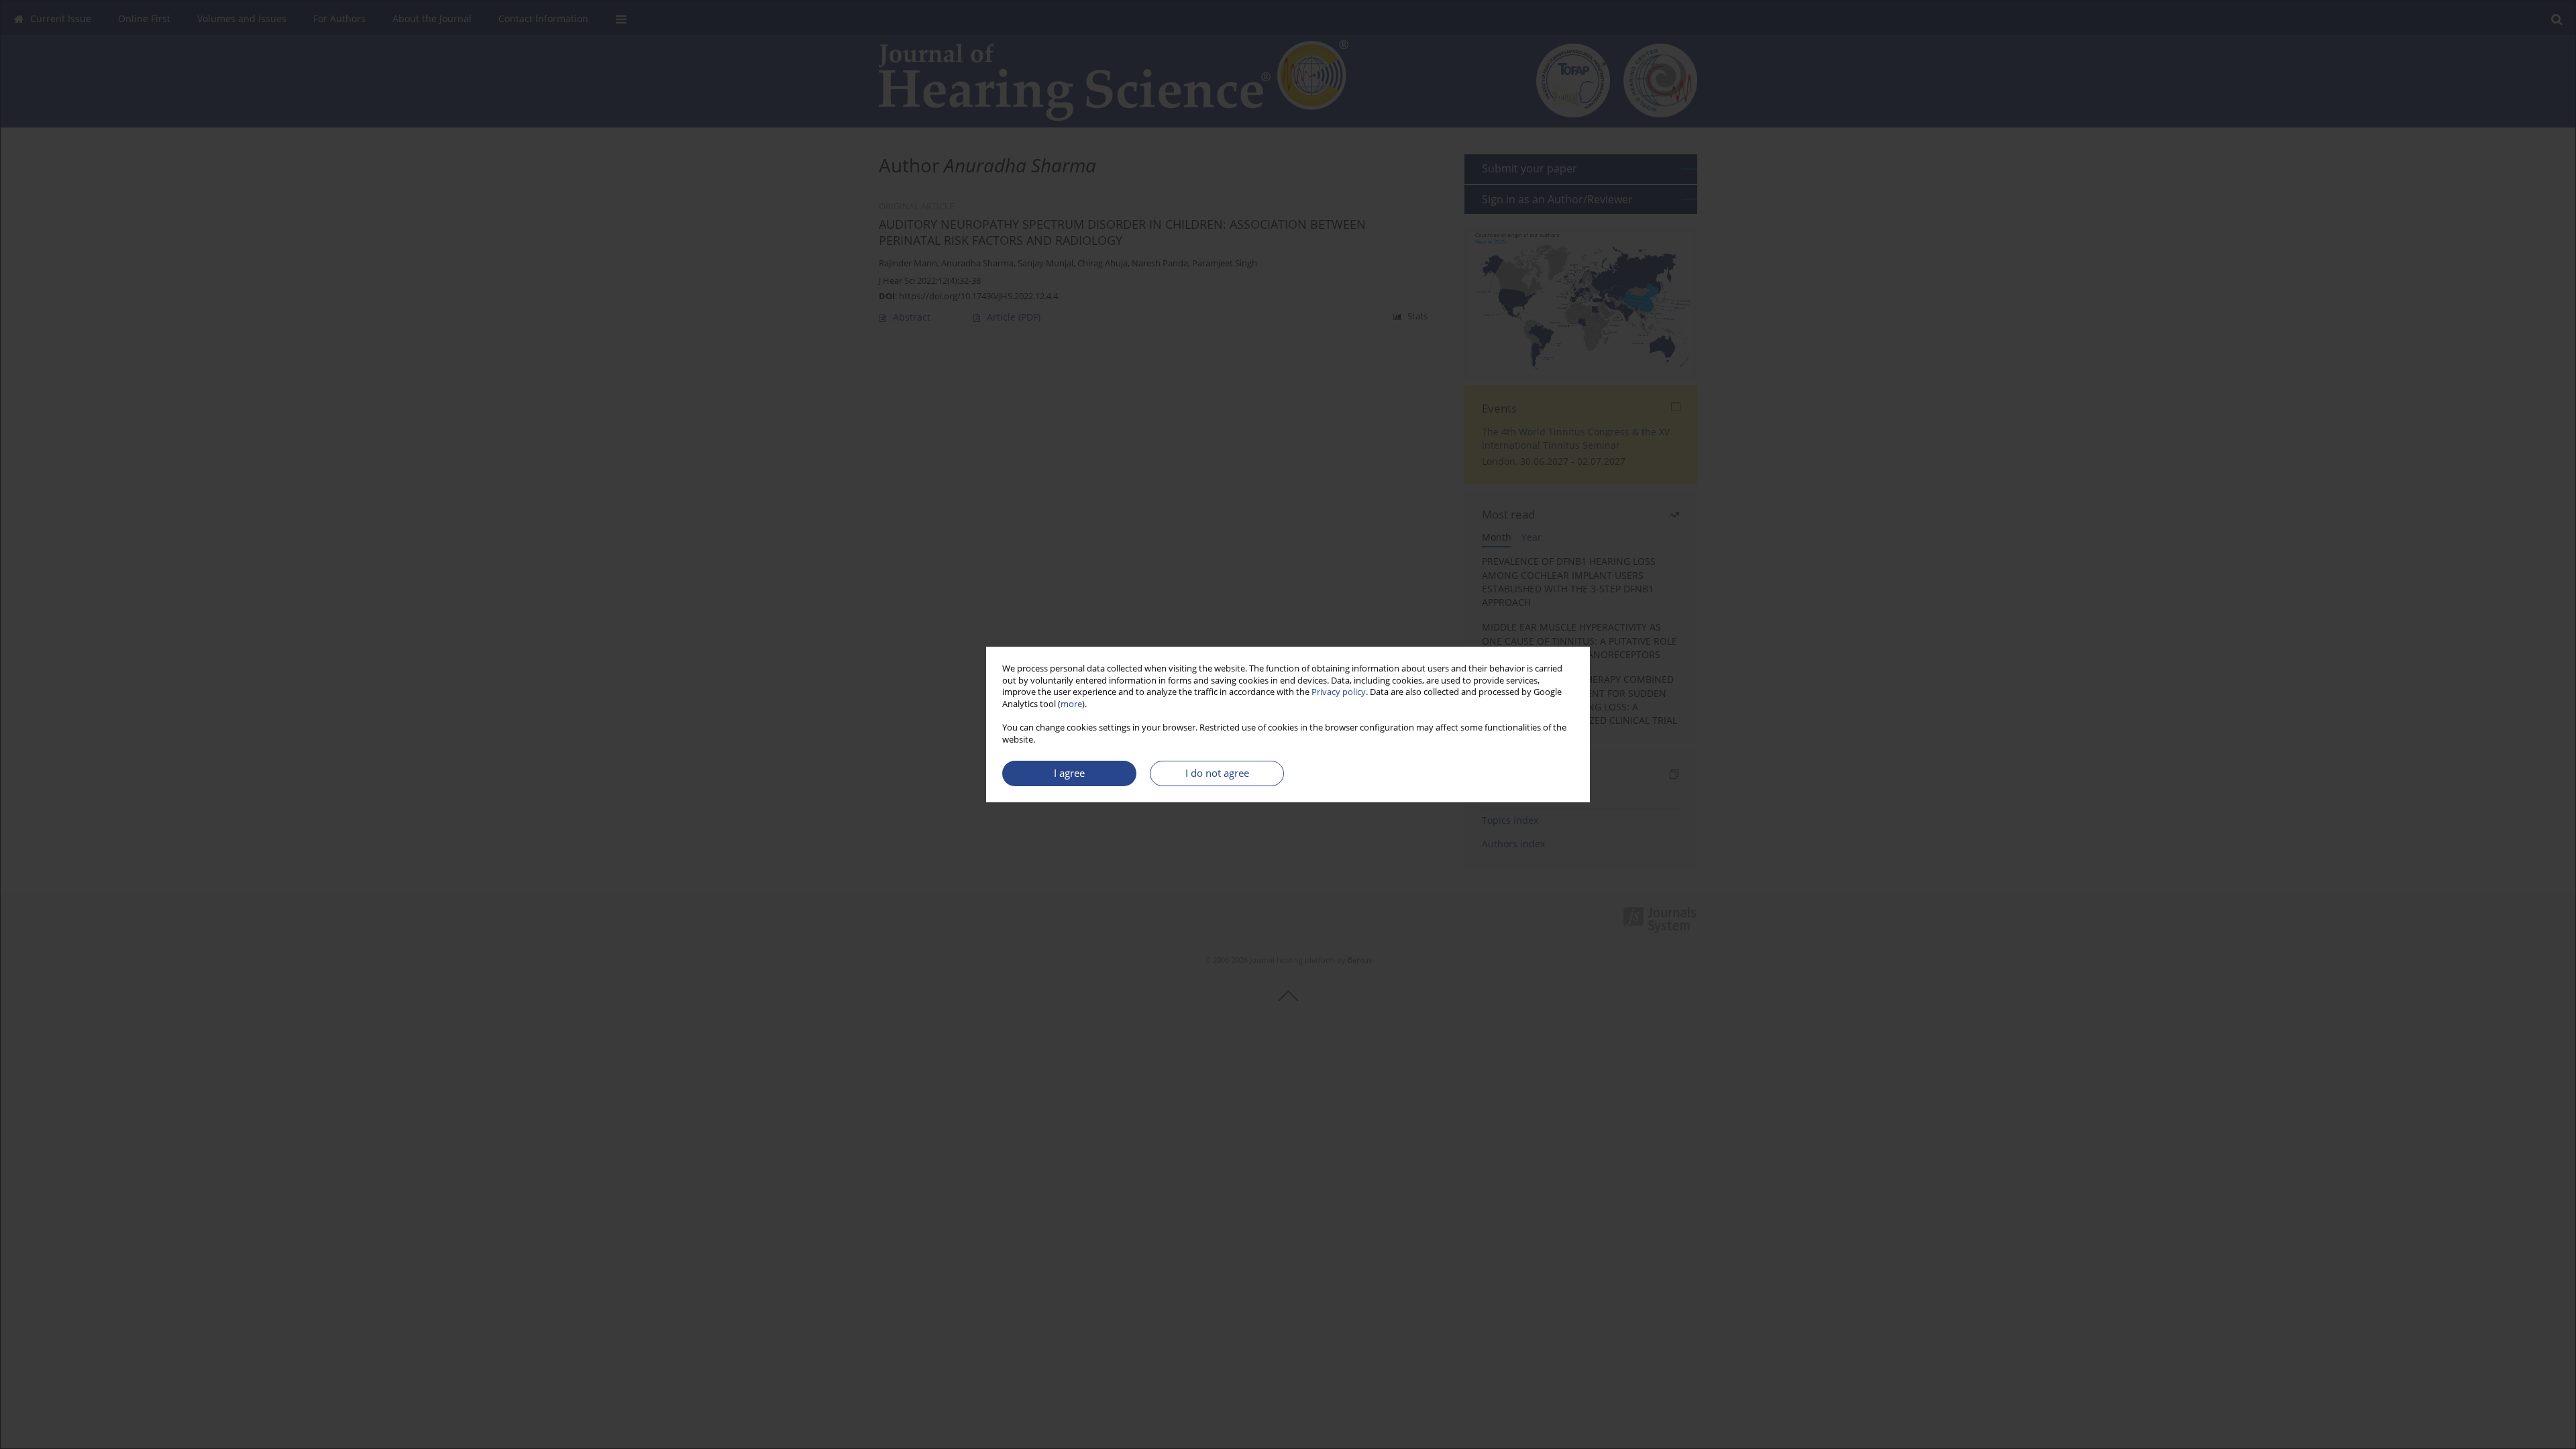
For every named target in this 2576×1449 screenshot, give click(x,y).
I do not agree (1217, 773)
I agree (1069, 773)
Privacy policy (1339, 692)
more (1071, 704)
